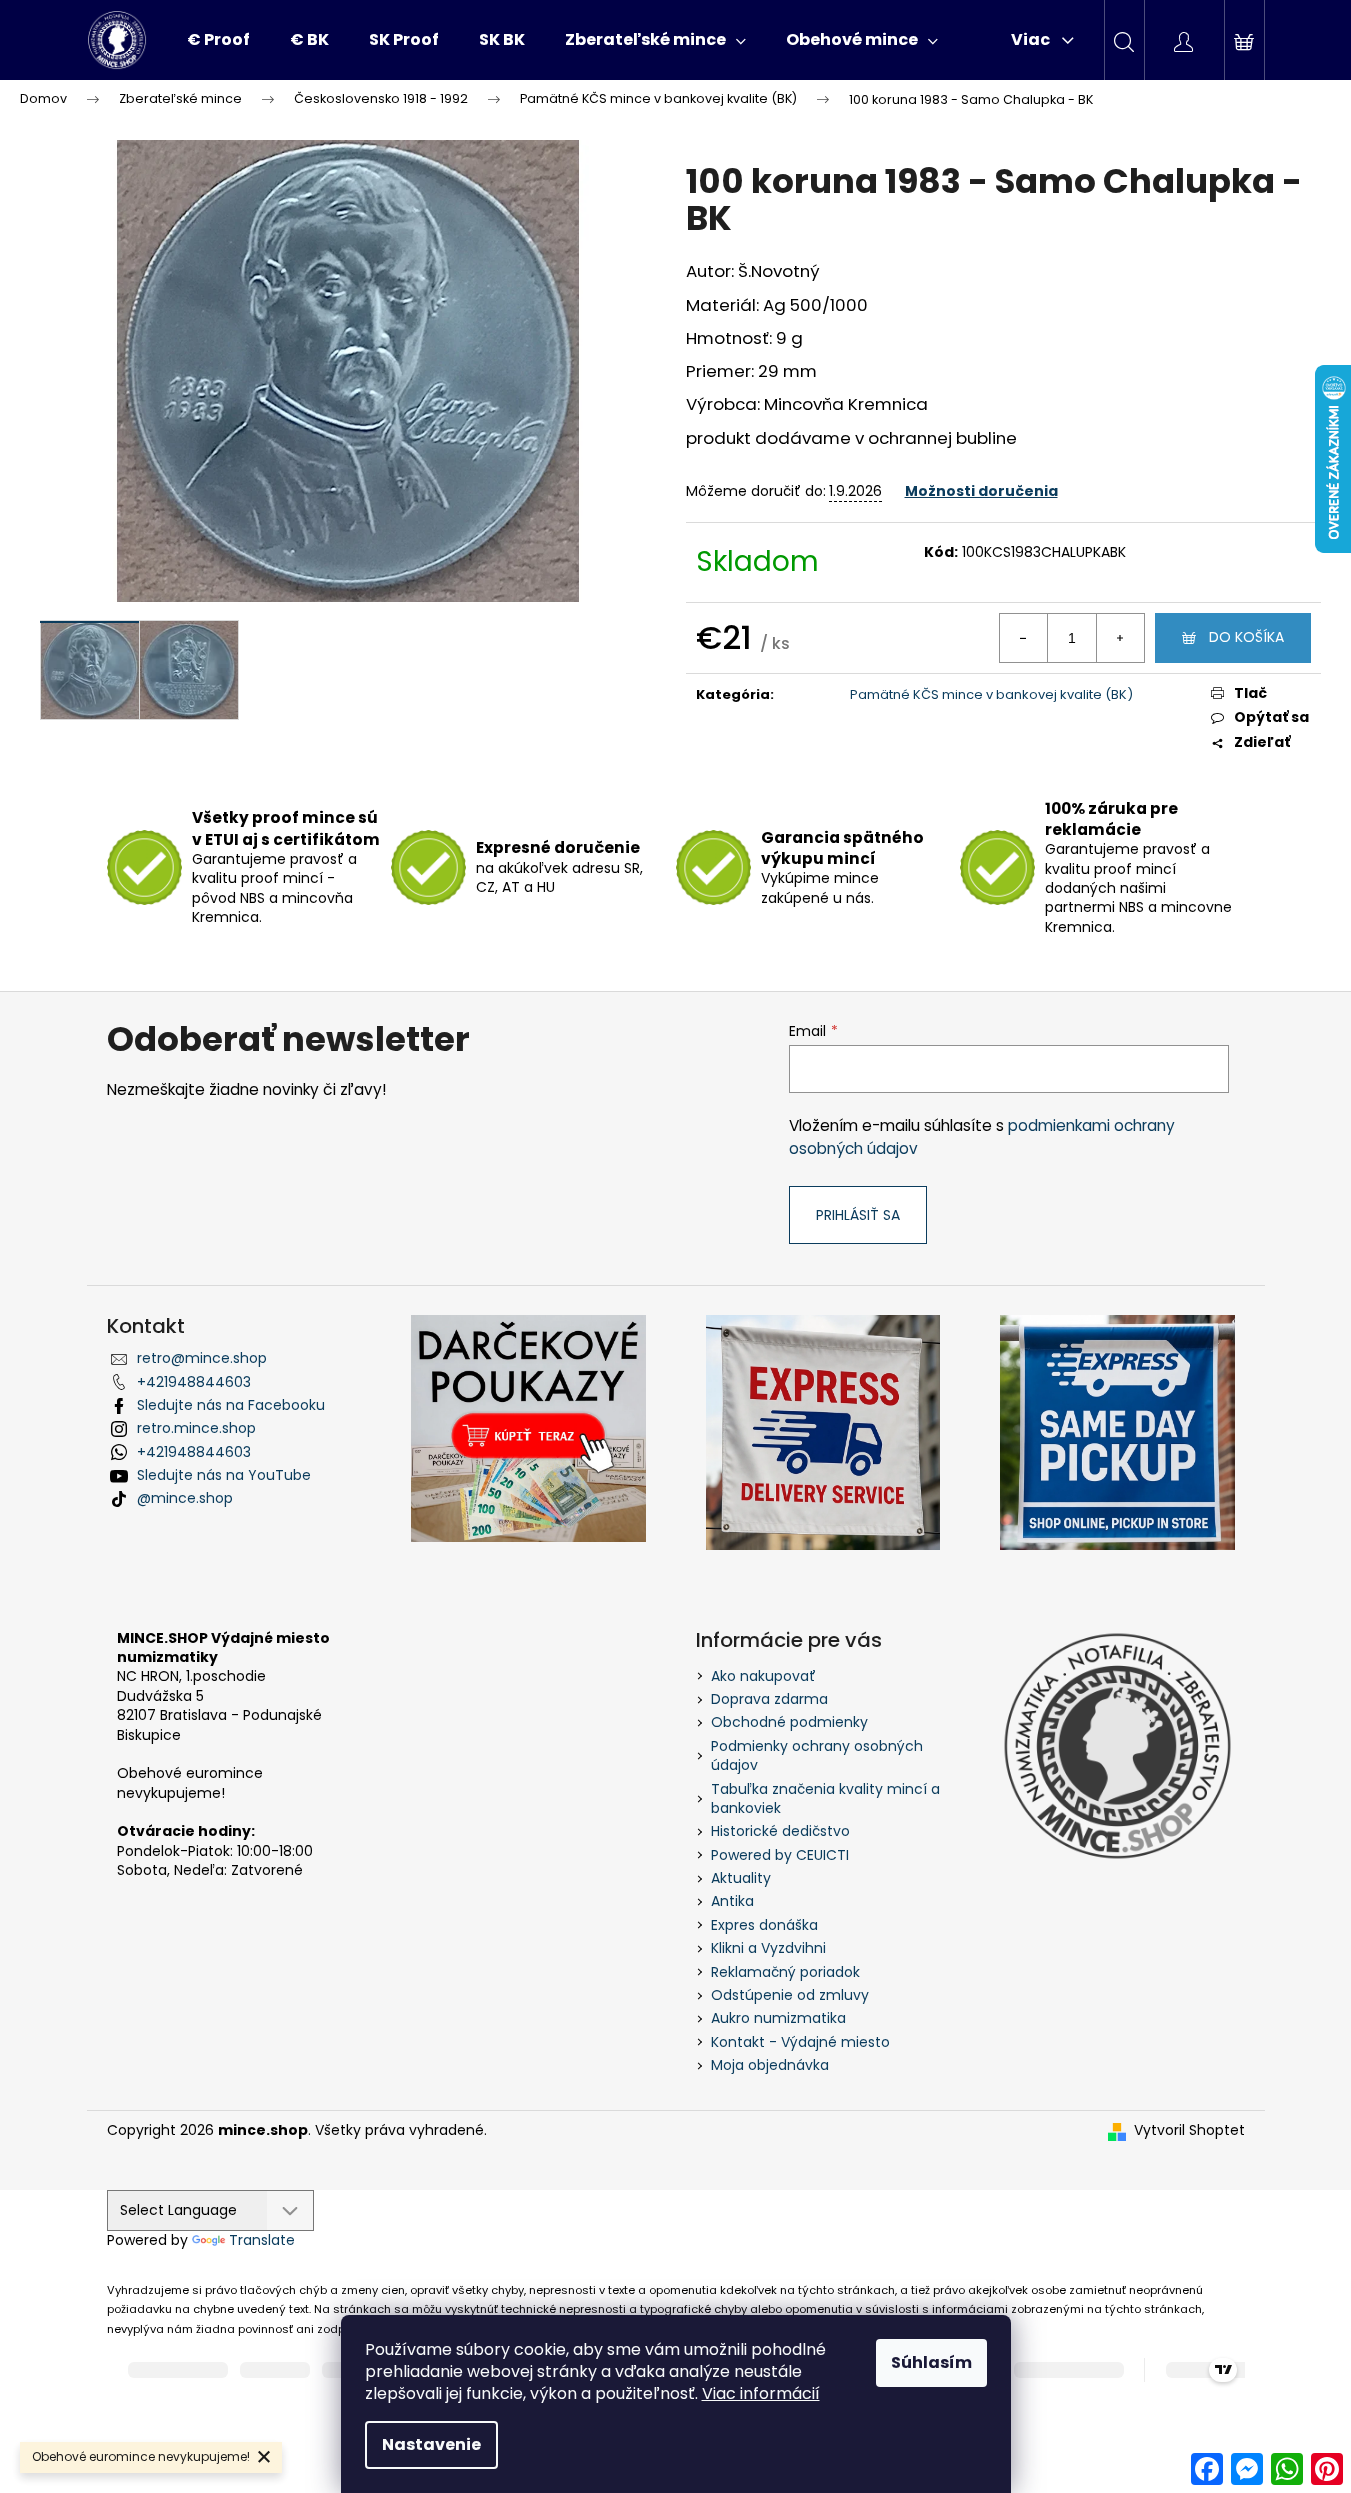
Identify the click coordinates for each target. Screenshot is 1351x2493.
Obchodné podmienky (789, 1722)
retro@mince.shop (202, 1358)
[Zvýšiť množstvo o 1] (1120, 638)
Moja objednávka (770, 2065)
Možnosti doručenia (981, 491)
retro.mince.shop (196, 1428)
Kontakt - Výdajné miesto (800, 2042)
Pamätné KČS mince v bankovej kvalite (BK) (991, 694)
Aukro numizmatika (778, 2018)
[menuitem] (218, 40)
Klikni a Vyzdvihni (768, 1948)
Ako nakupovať (763, 1676)
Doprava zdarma (769, 1699)
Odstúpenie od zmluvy (790, 1995)
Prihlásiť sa (858, 1215)
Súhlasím (931, 2362)
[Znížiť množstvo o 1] (1024, 638)
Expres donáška (764, 1925)
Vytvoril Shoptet (1189, 2130)
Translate (262, 2240)
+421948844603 (194, 1382)
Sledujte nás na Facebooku (231, 1405)
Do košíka (1246, 637)
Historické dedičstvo (780, 1831)
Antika (732, 1901)
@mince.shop (185, 1498)
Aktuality (741, 1878)
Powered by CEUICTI (780, 1855)
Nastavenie (431, 2444)
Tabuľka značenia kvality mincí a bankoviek (825, 1798)
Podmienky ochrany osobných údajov (817, 1755)
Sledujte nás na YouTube (224, 1475)
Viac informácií (761, 2393)
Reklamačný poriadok (785, 1972)
